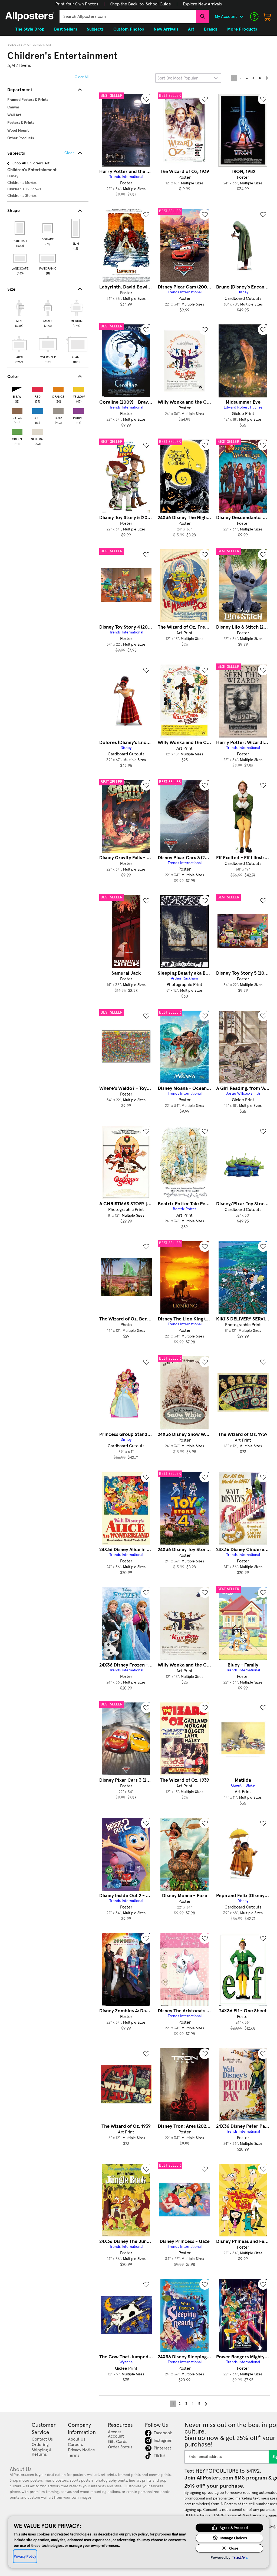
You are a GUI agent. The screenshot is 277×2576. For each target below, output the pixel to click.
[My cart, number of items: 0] (267, 16)
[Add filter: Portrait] (20, 228)
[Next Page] (266, 78)
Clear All (82, 77)
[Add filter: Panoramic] (48, 258)
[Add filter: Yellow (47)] (79, 388)
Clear (69, 153)
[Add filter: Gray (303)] (58, 410)
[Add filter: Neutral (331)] (38, 431)
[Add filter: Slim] (76, 228)
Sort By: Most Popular (178, 78)
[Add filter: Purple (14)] (79, 410)
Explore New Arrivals (202, 4)
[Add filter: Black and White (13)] (17, 388)
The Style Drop (30, 29)
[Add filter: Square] (48, 228)
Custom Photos (129, 29)
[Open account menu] (241, 16)
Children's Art (39, 45)
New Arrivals (166, 29)
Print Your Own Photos (77, 4)
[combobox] (128, 16)
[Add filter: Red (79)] (38, 388)
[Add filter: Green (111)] (17, 431)
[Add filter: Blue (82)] (38, 410)
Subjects (15, 45)
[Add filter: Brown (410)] (17, 410)
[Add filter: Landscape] (20, 258)
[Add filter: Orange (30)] (58, 388)
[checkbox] (19, 313)
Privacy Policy (25, 2556)
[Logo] (30, 16)
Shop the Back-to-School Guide (141, 4)
